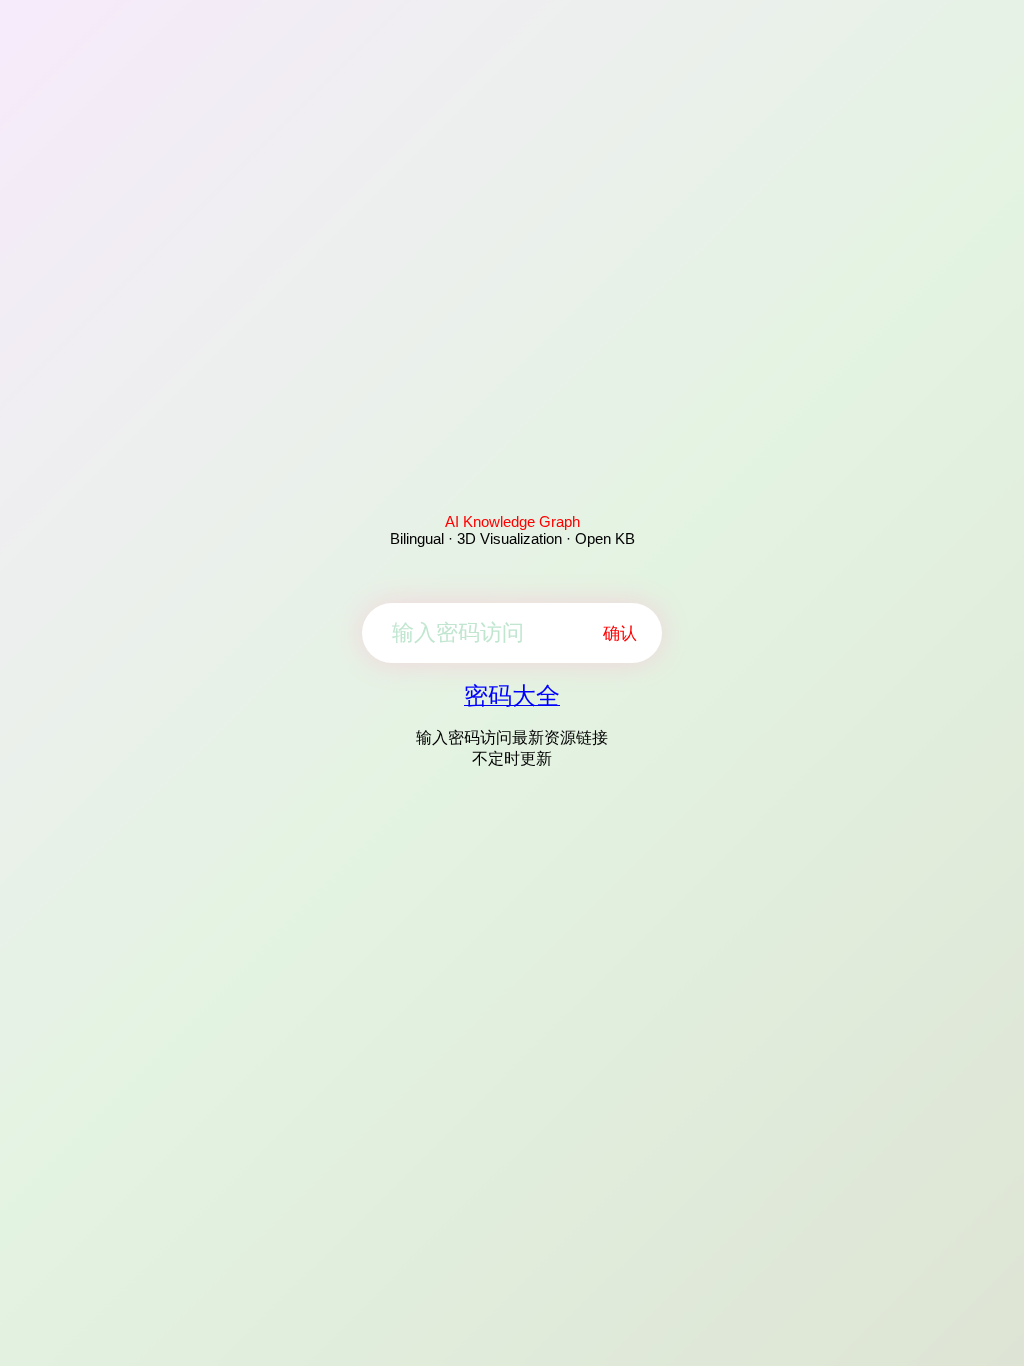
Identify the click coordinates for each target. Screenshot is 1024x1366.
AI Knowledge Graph (512, 521)
